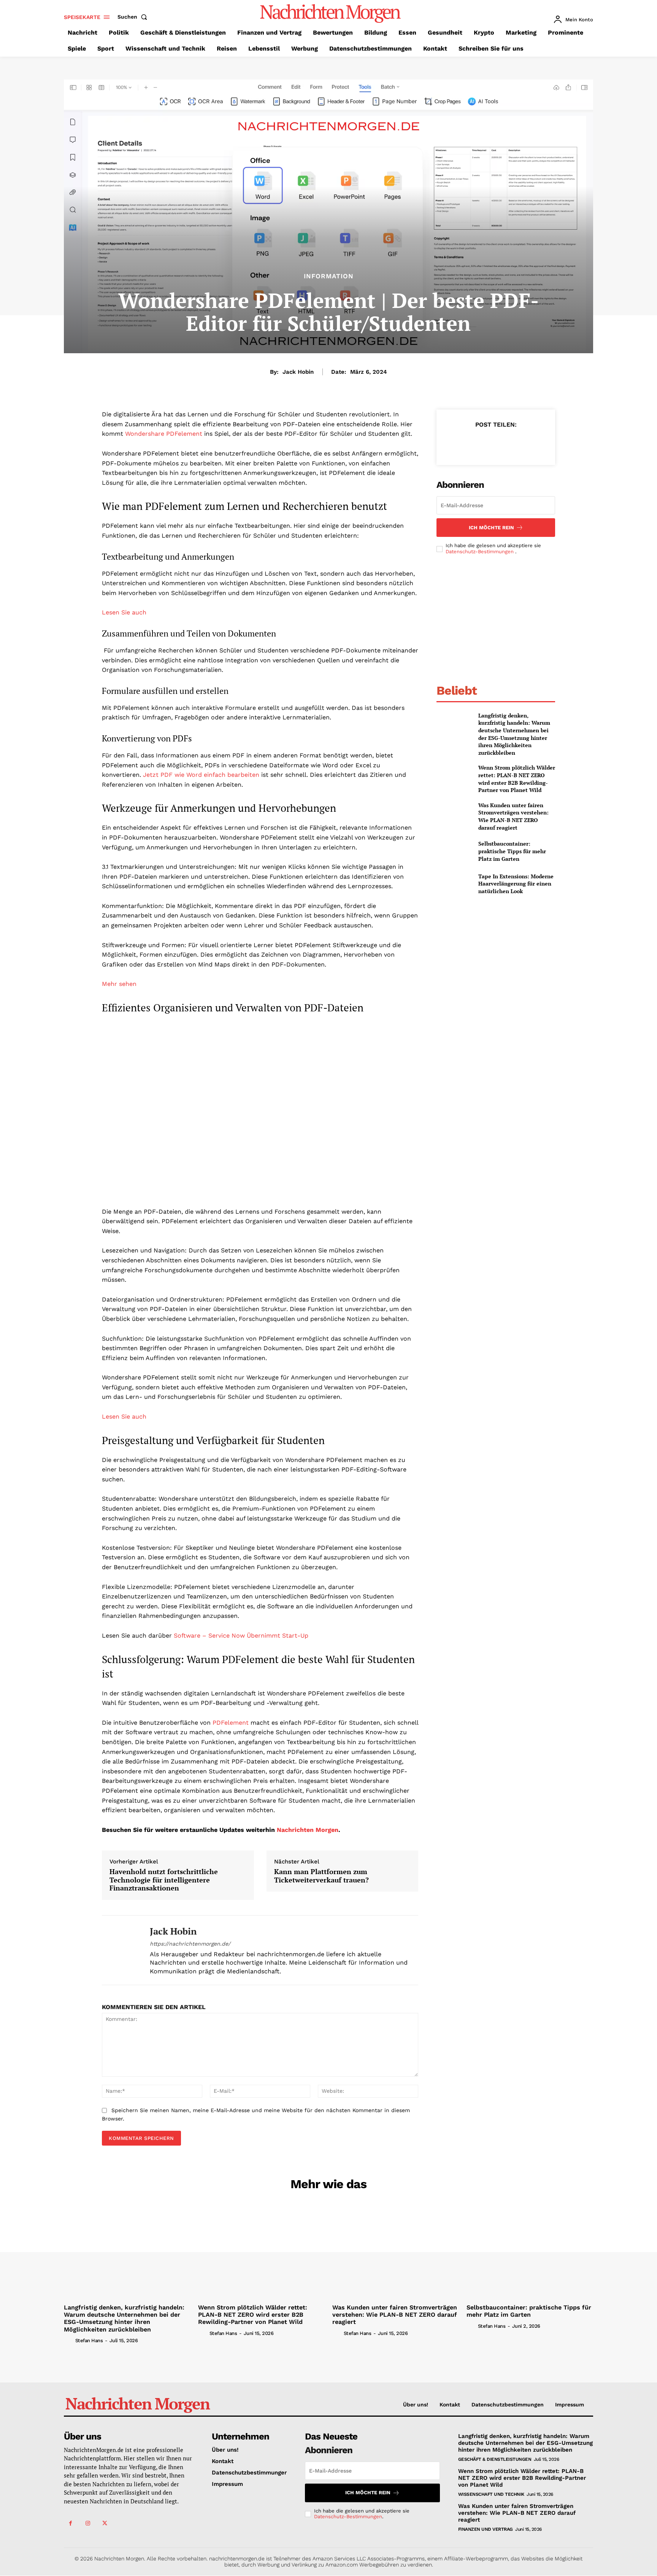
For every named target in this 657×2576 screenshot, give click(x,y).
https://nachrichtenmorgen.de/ (190, 1944)
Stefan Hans (89, 2340)
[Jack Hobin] (120, 1950)
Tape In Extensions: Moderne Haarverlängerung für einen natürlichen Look (516, 884)
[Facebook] (460, 443)
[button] (134, 17)
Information (329, 276)
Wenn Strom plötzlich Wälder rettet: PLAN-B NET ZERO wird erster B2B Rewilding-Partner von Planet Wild (517, 779)
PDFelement (231, 1723)
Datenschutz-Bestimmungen (480, 552)
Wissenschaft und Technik (491, 2494)
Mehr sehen (119, 984)
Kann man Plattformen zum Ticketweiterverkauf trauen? (321, 1876)
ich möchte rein (491, 528)
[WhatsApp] (513, 443)
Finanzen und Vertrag (486, 2529)
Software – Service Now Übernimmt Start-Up (241, 1636)
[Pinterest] (495, 443)
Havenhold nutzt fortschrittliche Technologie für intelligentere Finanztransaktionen (164, 1880)
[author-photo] (69, 2340)
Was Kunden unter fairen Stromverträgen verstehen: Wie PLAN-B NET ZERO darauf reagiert (513, 816)
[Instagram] (88, 2523)
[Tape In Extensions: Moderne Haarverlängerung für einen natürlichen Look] (454, 884)
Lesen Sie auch (124, 612)
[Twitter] (478, 443)
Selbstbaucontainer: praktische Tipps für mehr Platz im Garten (512, 851)
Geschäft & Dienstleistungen (495, 2459)
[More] (531, 443)
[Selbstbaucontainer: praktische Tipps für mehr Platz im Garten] (454, 851)
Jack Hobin (298, 372)
